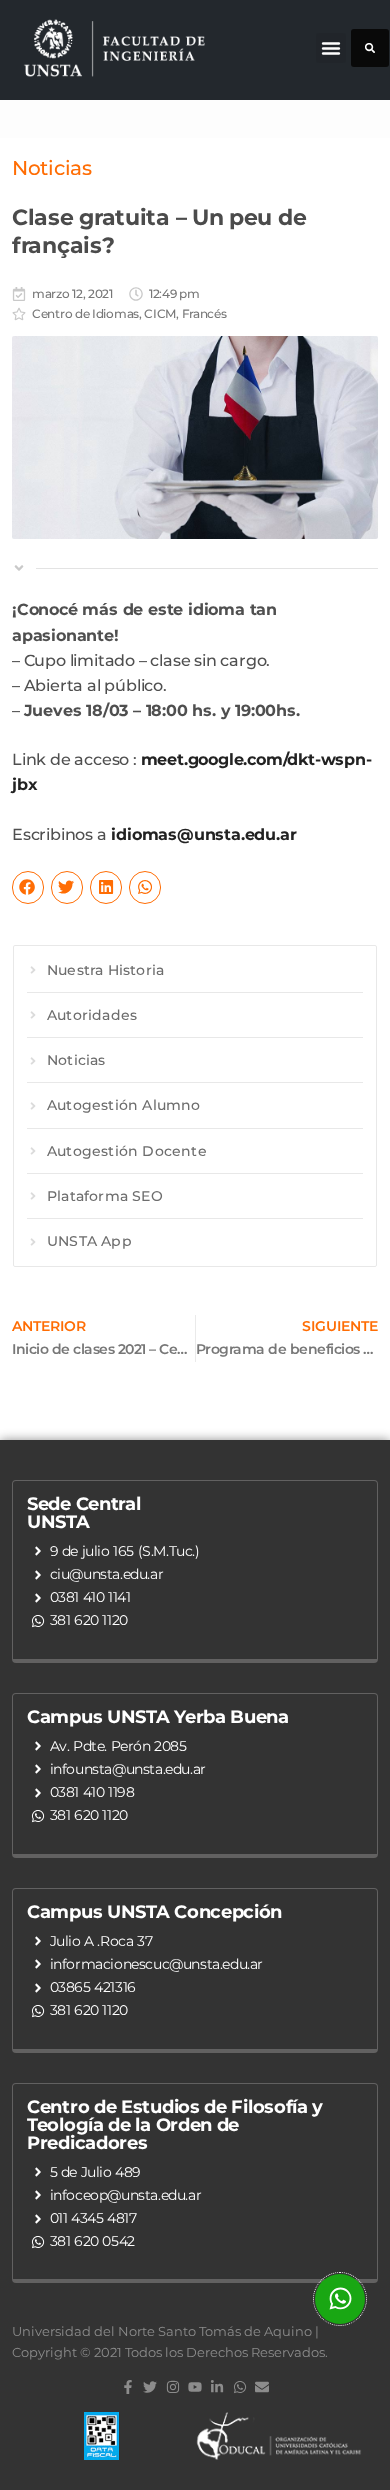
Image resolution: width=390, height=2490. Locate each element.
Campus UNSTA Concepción (154, 1912)
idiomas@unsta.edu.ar (203, 834)
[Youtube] (195, 2387)
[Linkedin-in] (217, 2387)
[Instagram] (172, 2387)
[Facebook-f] (128, 2387)
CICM (160, 313)
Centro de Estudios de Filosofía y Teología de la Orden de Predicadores (175, 2125)
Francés (204, 313)
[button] (331, 48)
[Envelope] (262, 2387)
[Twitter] (150, 2387)
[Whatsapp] (240, 2387)
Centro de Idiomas (85, 313)
